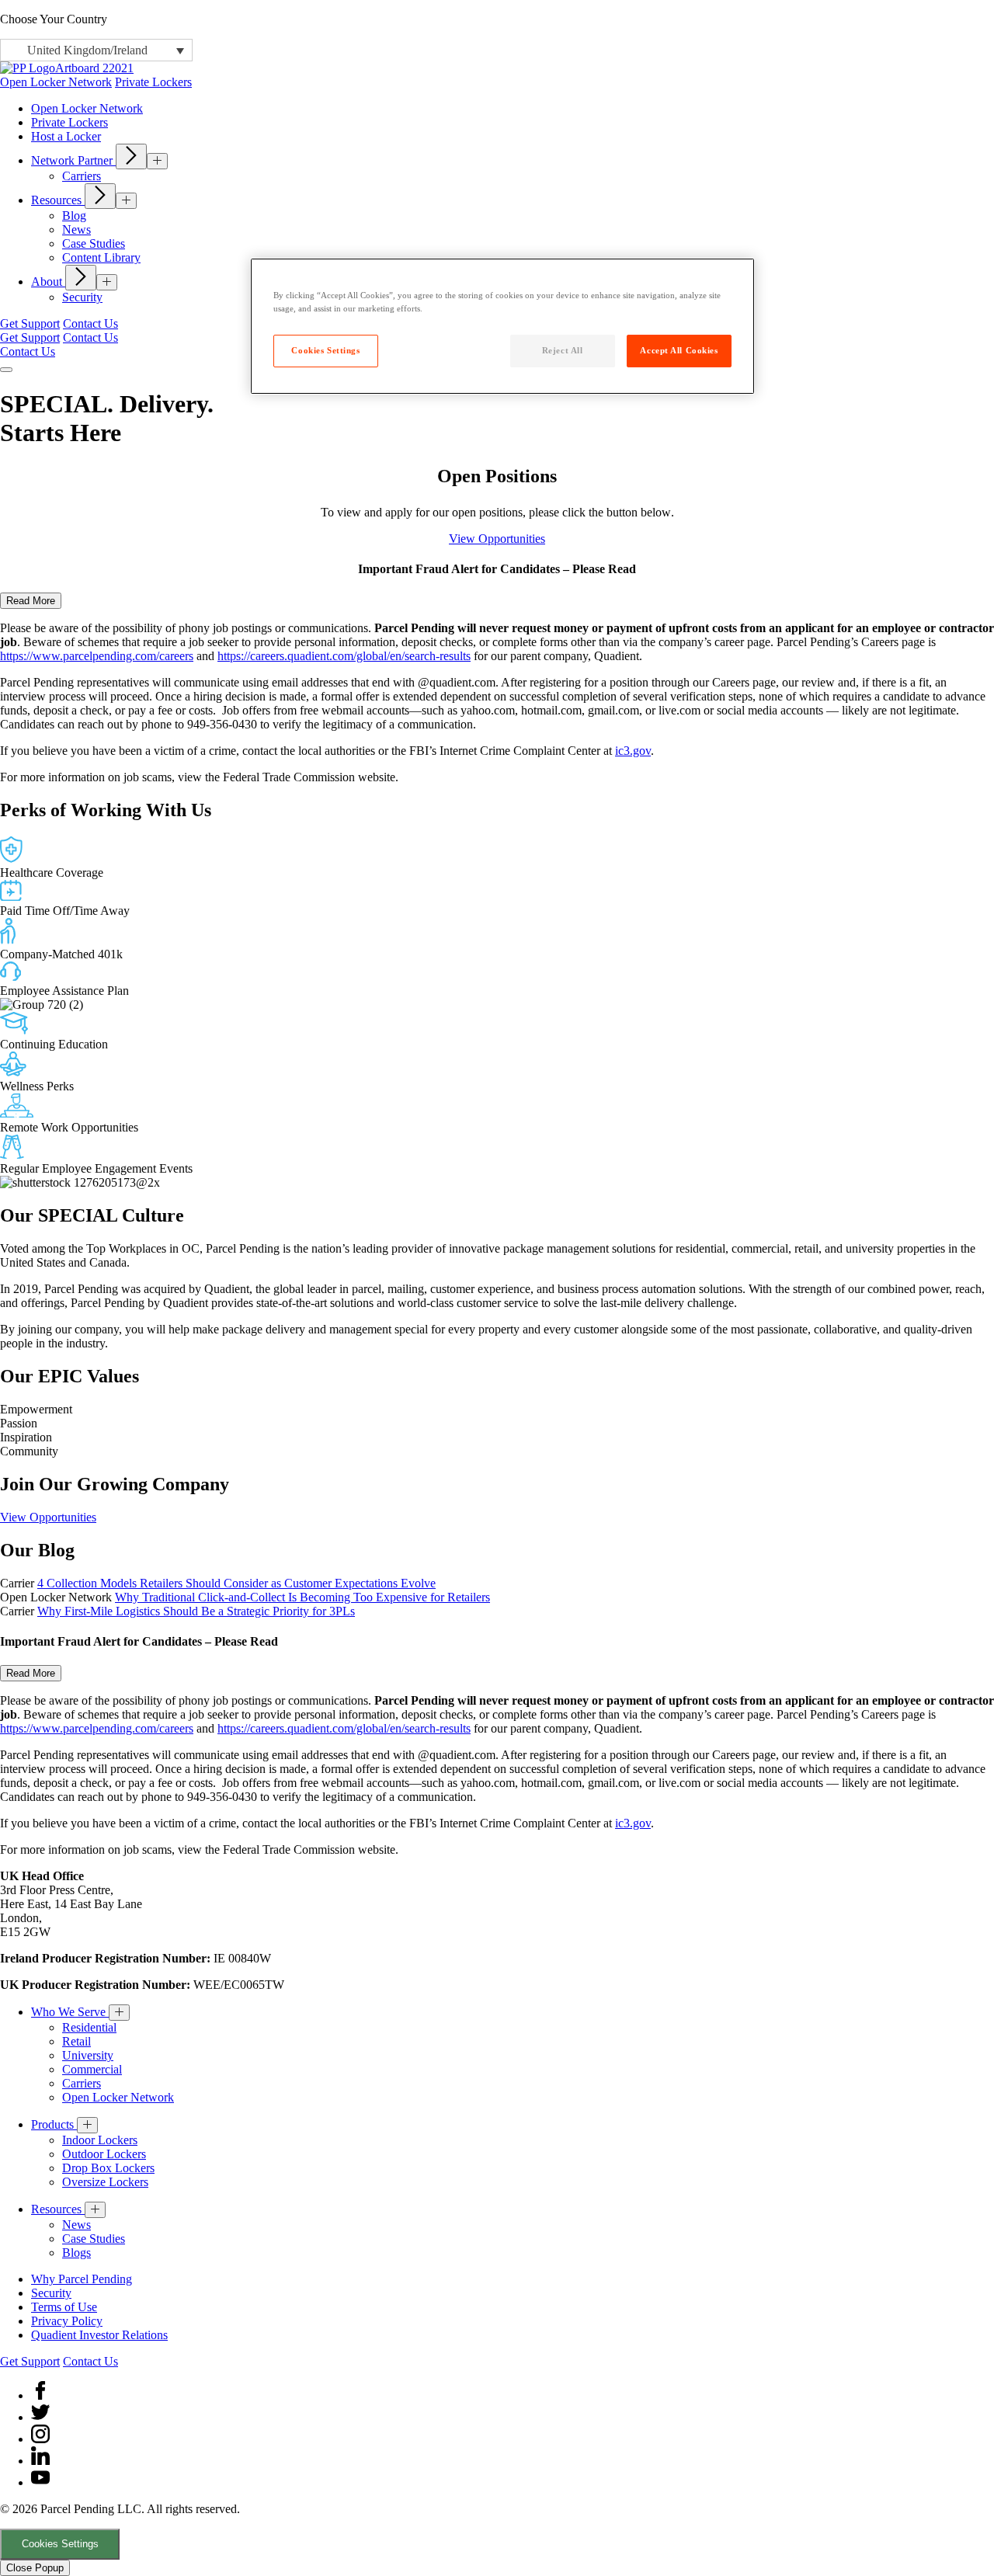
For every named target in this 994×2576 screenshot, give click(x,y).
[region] (502, 326)
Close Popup (35, 2568)
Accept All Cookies (679, 350)
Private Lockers (153, 82)
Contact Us (90, 323)
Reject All (563, 350)
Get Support (30, 323)
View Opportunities (497, 539)
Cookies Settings (60, 2544)
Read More (31, 601)
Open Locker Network (56, 82)
